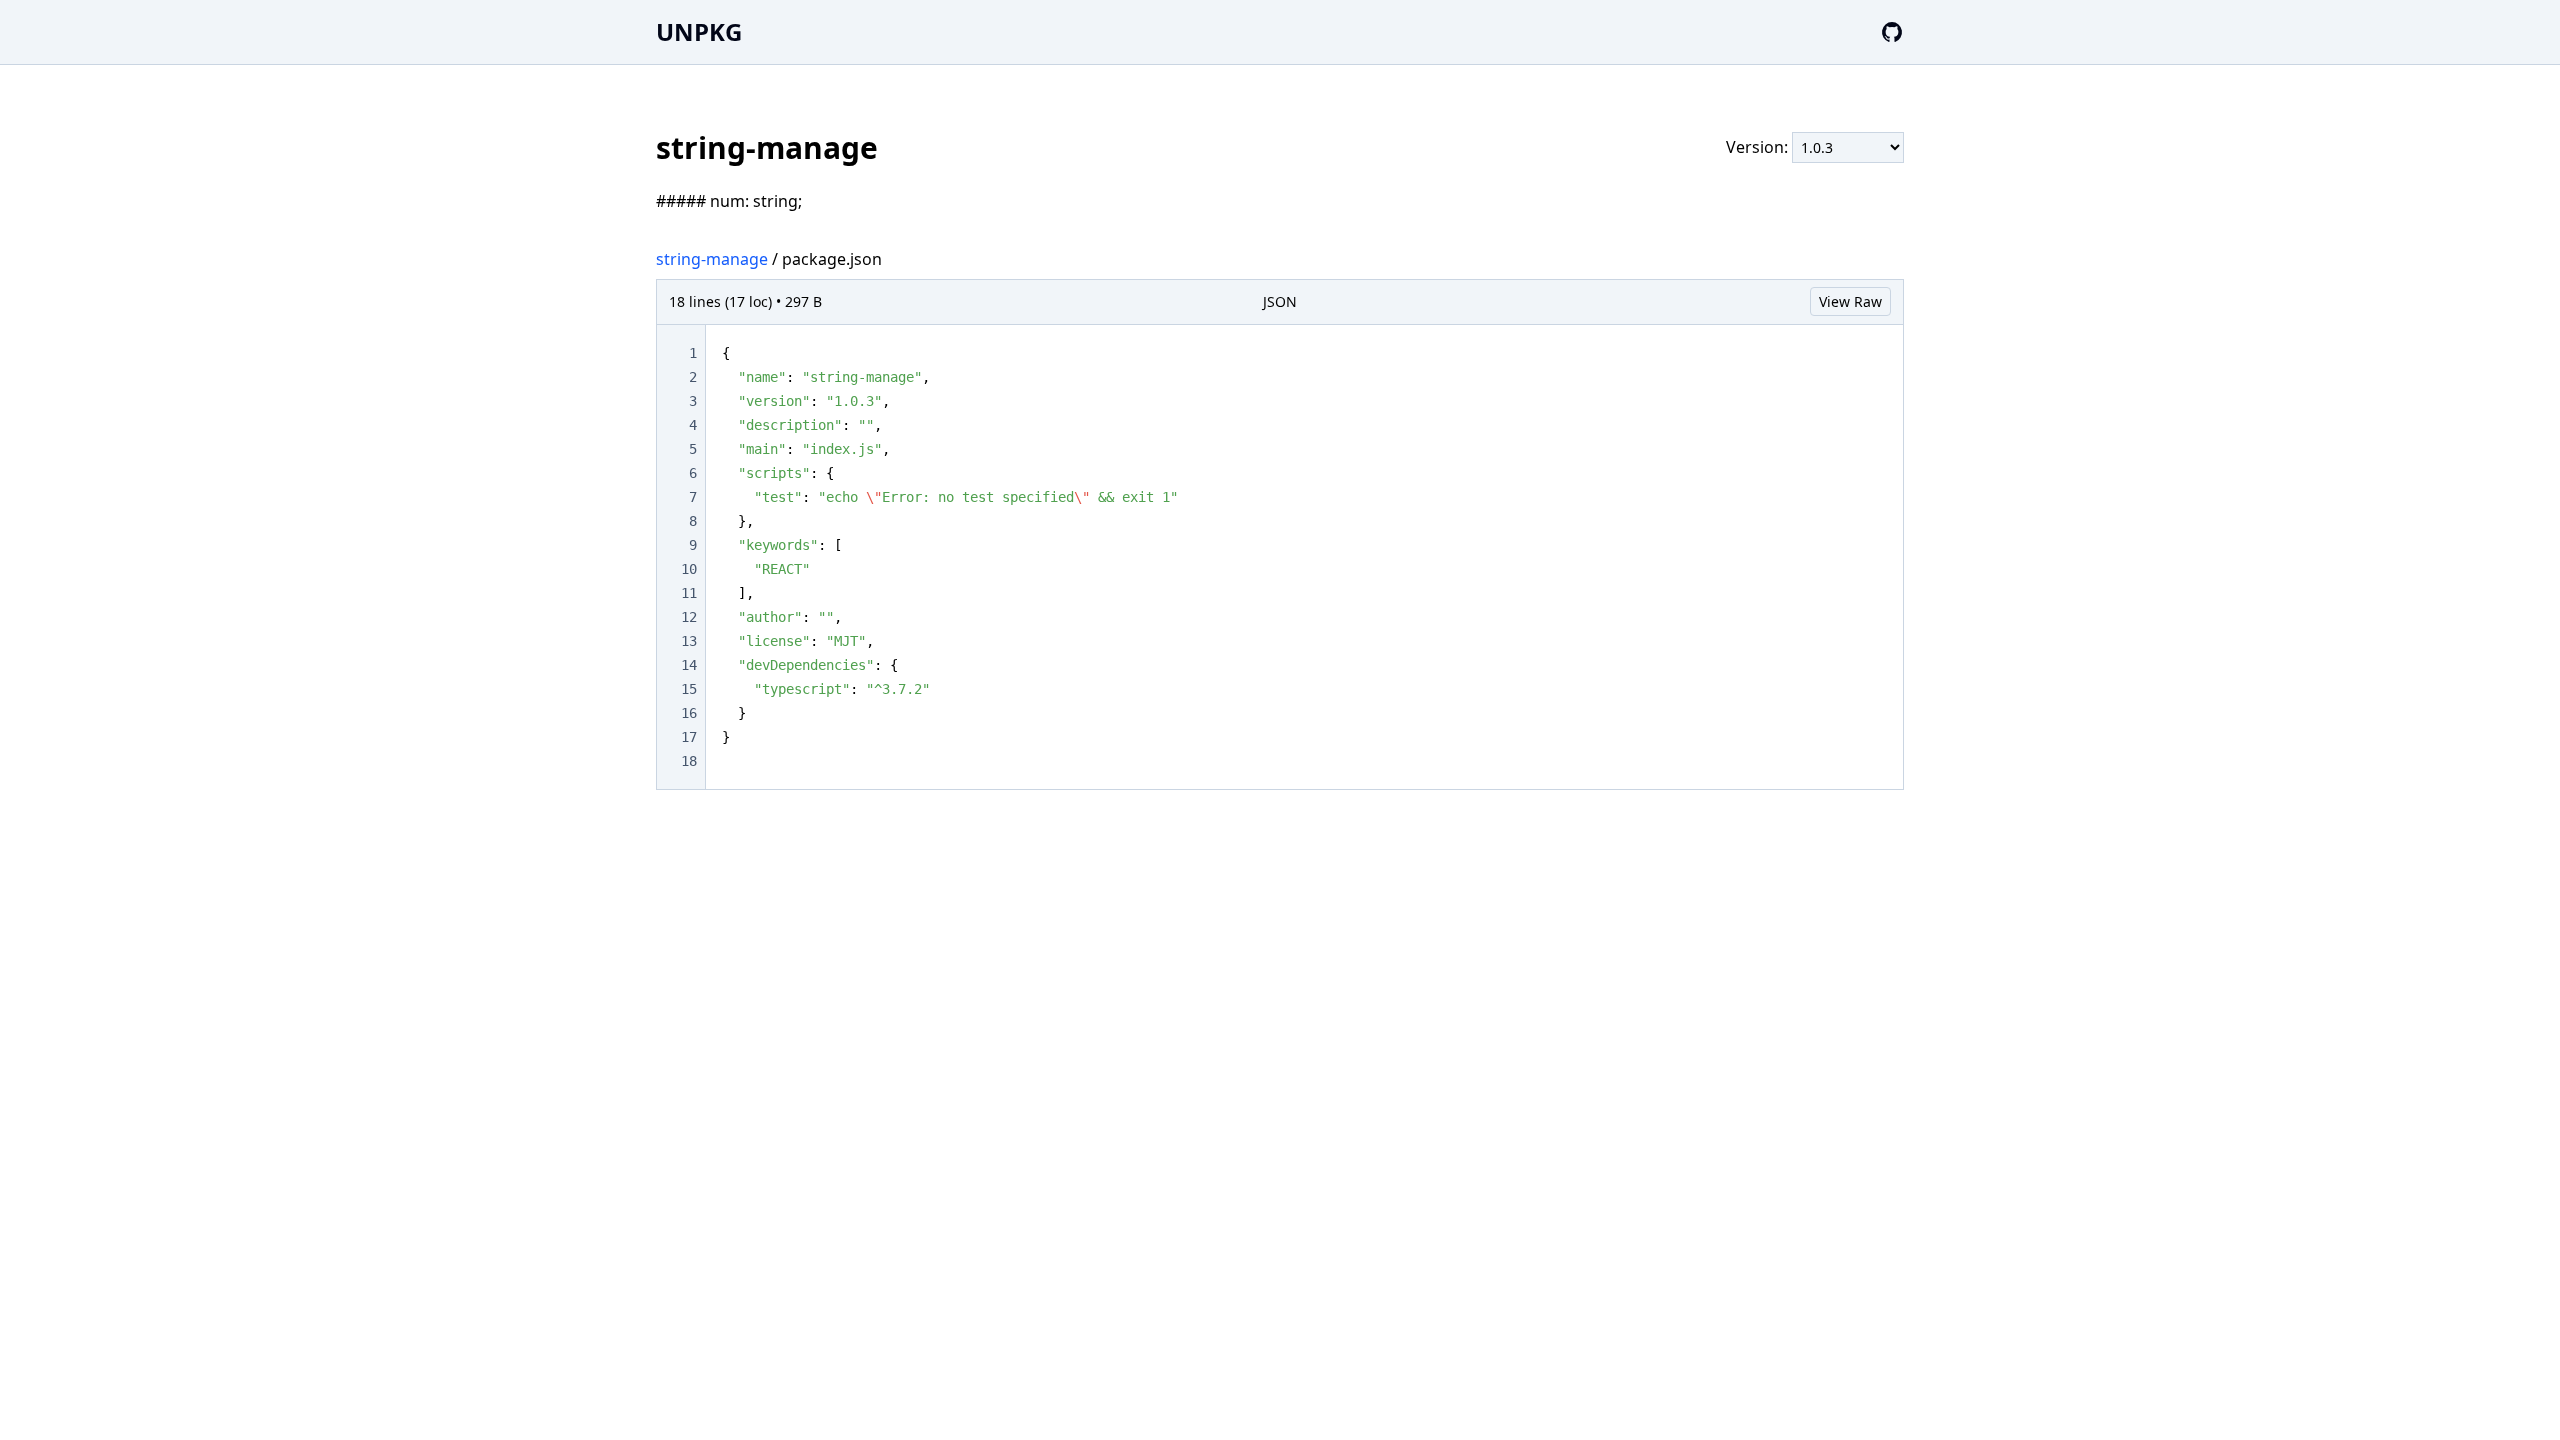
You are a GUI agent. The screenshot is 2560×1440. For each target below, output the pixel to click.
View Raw (1850, 301)
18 (689, 761)
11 (689, 593)
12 (689, 617)
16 (689, 713)
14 (689, 665)
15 (689, 689)
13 (689, 641)
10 (689, 569)
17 (689, 737)
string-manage (712, 259)
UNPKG (699, 31)
